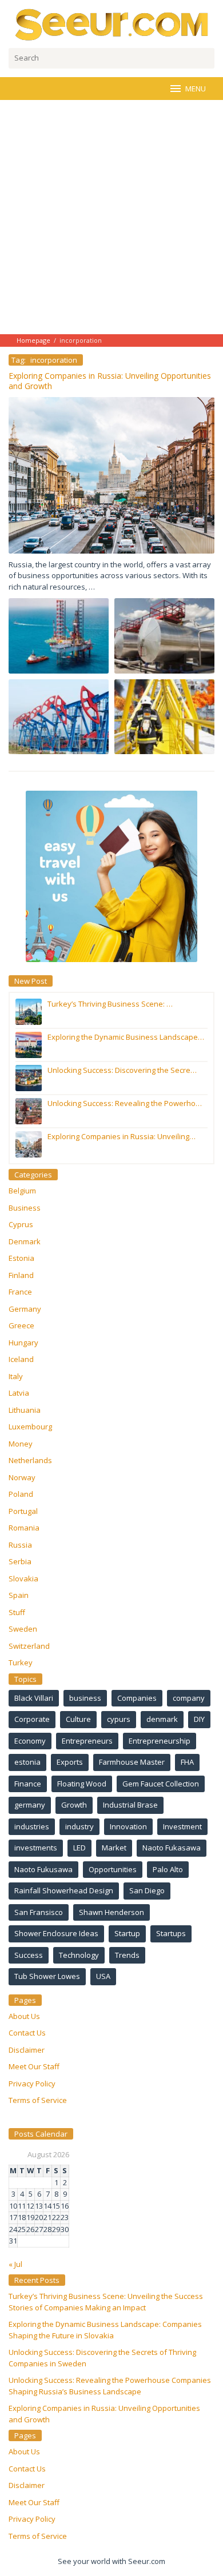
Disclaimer (27, 2050)
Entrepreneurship (160, 1741)
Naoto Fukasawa (172, 1848)
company (189, 1698)
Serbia (20, 1561)
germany (30, 1805)
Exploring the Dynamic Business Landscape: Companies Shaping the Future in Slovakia (105, 2330)
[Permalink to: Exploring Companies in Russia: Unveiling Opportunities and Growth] (111, 474)
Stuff (17, 1612)
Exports (70, 1762)
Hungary (23, 1343)
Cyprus (21, 1224)
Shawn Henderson (111, 1912)
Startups (171, 1933)
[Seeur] (112, 25)
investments (36, 1848)
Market (114, 1848)
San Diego (147, 1890)
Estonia (21, 1258)
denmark (162, 1719)
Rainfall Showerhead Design (64, 1890)
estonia (27, 1762)
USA (103, 1976)
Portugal (23, 1511)
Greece (21, 1325)
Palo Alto (168, 1869)
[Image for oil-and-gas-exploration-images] (59, 717)
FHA (187, 1762)
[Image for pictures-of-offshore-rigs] (59, 636)
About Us (24, 2016)
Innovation (128, 1826)
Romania (24, 1528)
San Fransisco (39, 1912)
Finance (28, 1784)
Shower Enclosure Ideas (56, 1933)
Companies (137, 1698)
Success (29, 1955)
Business (25, 1208)
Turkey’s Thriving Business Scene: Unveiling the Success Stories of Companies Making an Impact (106, 2302)
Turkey (21, 1662)
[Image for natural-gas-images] (164, 636)
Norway (22, 1477)
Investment (182, 1826)
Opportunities (113, 1869)
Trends (127, 1955)
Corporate (32, 1719)
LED (79, 1848)
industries (32, 1826)
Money (21, 1444)
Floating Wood (82, 1784)
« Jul (15, 2264)
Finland (21, 1275)
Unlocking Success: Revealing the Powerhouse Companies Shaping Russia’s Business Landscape (110, 2386)
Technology (79, 1955)
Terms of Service (38, 2100)
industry (79, 1826)
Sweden (23, 1629)
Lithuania (25, 1410)
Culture (78, 1719)
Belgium (22, 1191)
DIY (199, 1719)
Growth (74, 1805)
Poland (21, 1494)
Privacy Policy (32, 2084)
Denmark (25, 1241)
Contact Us (27, 2033)
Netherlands (30, 1460)
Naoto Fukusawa (43, 1869)
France (20, 1292)
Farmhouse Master (132, 1762)
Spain (19, 1595)
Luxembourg (30, 1427)
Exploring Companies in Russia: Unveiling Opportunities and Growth (110, 381)
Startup (127, 1933)
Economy (30, 1741)
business (85, 1698)
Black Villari (34, 1698)
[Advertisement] (111, 217)
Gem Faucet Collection (161, 1784)
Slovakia (23, 1579)
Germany (25, 1309)
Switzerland (29, 1646)
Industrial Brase (130, 1805)
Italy (16, 1376)
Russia (20, 1545)
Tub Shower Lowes (47, 1976)
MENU (196, 89)
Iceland (21, 1359)
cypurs (119, 1719)
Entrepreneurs (87, 1741)
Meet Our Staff (34, 2066)
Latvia (19, 1393)
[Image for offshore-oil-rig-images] (164, 717)
